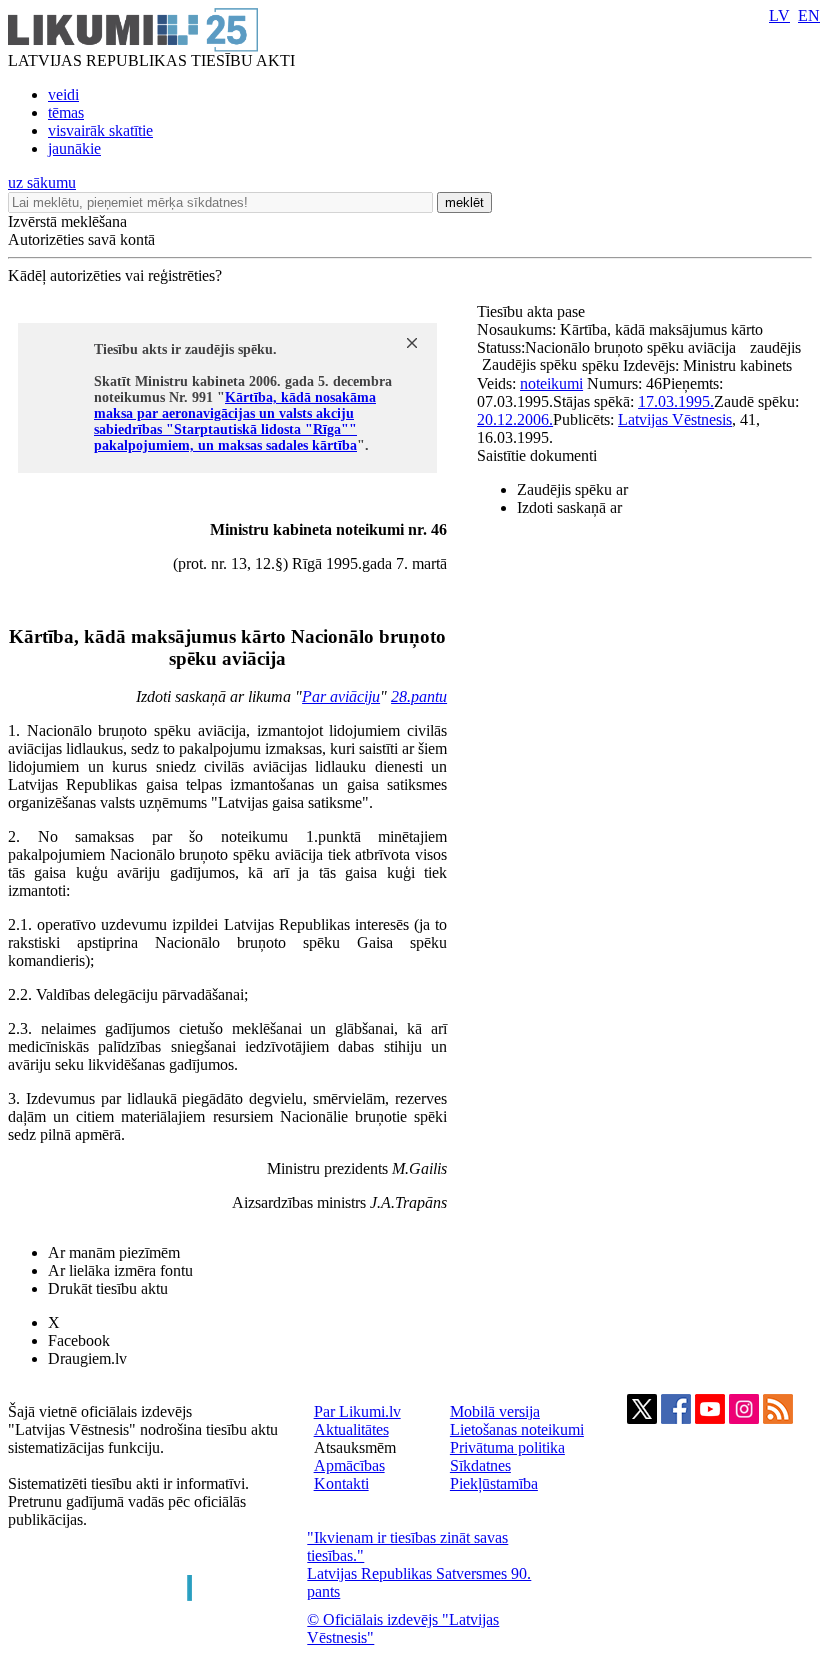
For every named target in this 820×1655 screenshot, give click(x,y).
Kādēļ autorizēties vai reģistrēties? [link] (115, 275)
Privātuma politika (507, 1447)
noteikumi (551, 383)
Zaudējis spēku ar (572, 489)
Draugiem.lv (87, 1358)
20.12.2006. (515, 419)
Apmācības (349, 1465)
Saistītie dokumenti (537, 455)
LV (779, 15)
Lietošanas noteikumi (517, 1429)
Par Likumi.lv (357, 1411)
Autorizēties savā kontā (81, 239)
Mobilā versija (495, 1411)
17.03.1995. (676, 401)
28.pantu (419, 696)
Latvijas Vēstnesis (675, 419)
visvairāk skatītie (100, 130)
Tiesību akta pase (533, 311)
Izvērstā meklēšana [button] (67, 221)
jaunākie (74, 148)
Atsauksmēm (355, 1447)
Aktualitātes (351, 1429)
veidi (63, 94)
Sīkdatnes (480, 1465)
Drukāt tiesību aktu (108, 1288)
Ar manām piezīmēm (114, 1252)
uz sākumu (42, 182)
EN (809, 15)
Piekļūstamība (494, 1483)
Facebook (79, 1340)
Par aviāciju (341, 696)
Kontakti (341, 1483)
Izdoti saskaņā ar (569, 507)
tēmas (66, 112)
